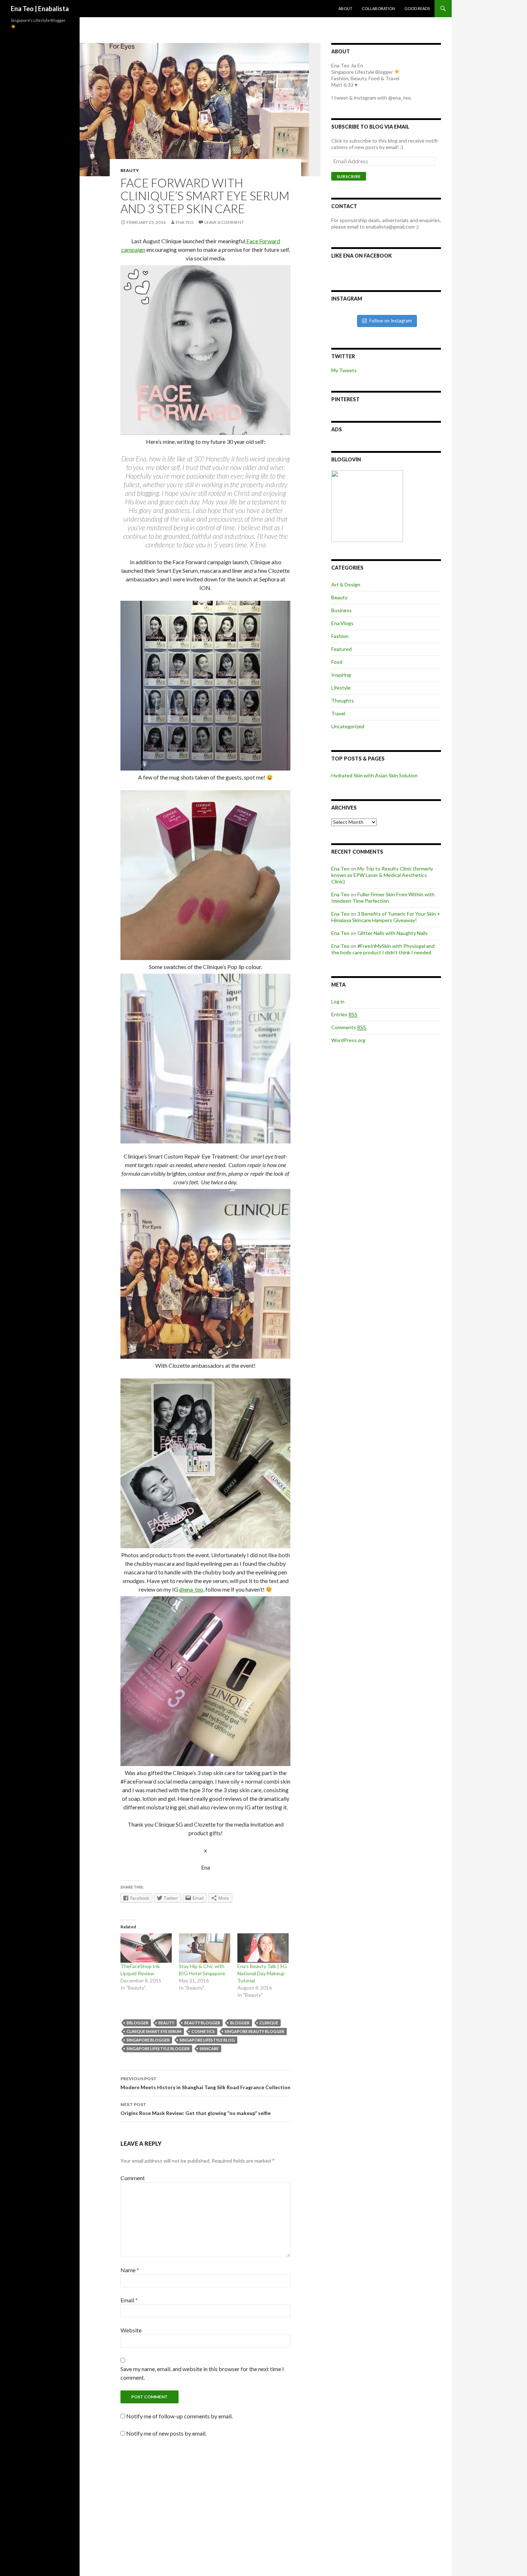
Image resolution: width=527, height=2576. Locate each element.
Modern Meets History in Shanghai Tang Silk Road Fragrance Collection (205, 2083)
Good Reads (417, 8)
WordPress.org (348, 1040)
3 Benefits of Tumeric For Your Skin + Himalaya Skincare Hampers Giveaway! (386, 917)
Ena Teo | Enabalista (40, 9)
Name (130, 2270)
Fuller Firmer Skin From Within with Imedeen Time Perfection (383, 898)
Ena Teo (185, 222)
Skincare (209, 2049)
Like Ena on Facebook (362, 256)
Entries (344, 1014)
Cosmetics (203, 2031)
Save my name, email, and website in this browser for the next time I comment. (202, 2373)
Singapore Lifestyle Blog (207, 2040)
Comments (349, 1027)
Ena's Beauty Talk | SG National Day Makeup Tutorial (262, 1973)
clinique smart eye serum (154, 2031)
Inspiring (341, 675)
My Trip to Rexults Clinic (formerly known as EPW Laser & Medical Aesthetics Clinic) (382, 875)
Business (341, 610)
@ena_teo (191, 1589)
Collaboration (378, 8)
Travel (338, 713)
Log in (338, 1001)
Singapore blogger (148, 2040)
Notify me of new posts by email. (166, 2433)
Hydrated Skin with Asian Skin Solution (374, 775)
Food (337, 662)
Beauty (130, 170)
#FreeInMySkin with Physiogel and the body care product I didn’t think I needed (383, 949)
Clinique (269, 2023)
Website (131, 2330)
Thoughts (343, 701)
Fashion (340, 636)
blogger (240, 2023)
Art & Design (346, 584)
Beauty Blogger (202, 2023)
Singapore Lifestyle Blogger (158, 2049)
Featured (341, 649)
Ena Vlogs (342, 623)
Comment (133, 2178)
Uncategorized (348, 726)
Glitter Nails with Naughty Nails (393, 933)
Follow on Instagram (391, 321)
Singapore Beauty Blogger (255, 2031)
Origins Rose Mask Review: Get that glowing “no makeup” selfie (196, 2109)
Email (129, 2300)
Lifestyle (341, 688)
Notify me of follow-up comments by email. (179, 2416)
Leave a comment (224, 222)
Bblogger (137, 2023)
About (345, 8)
